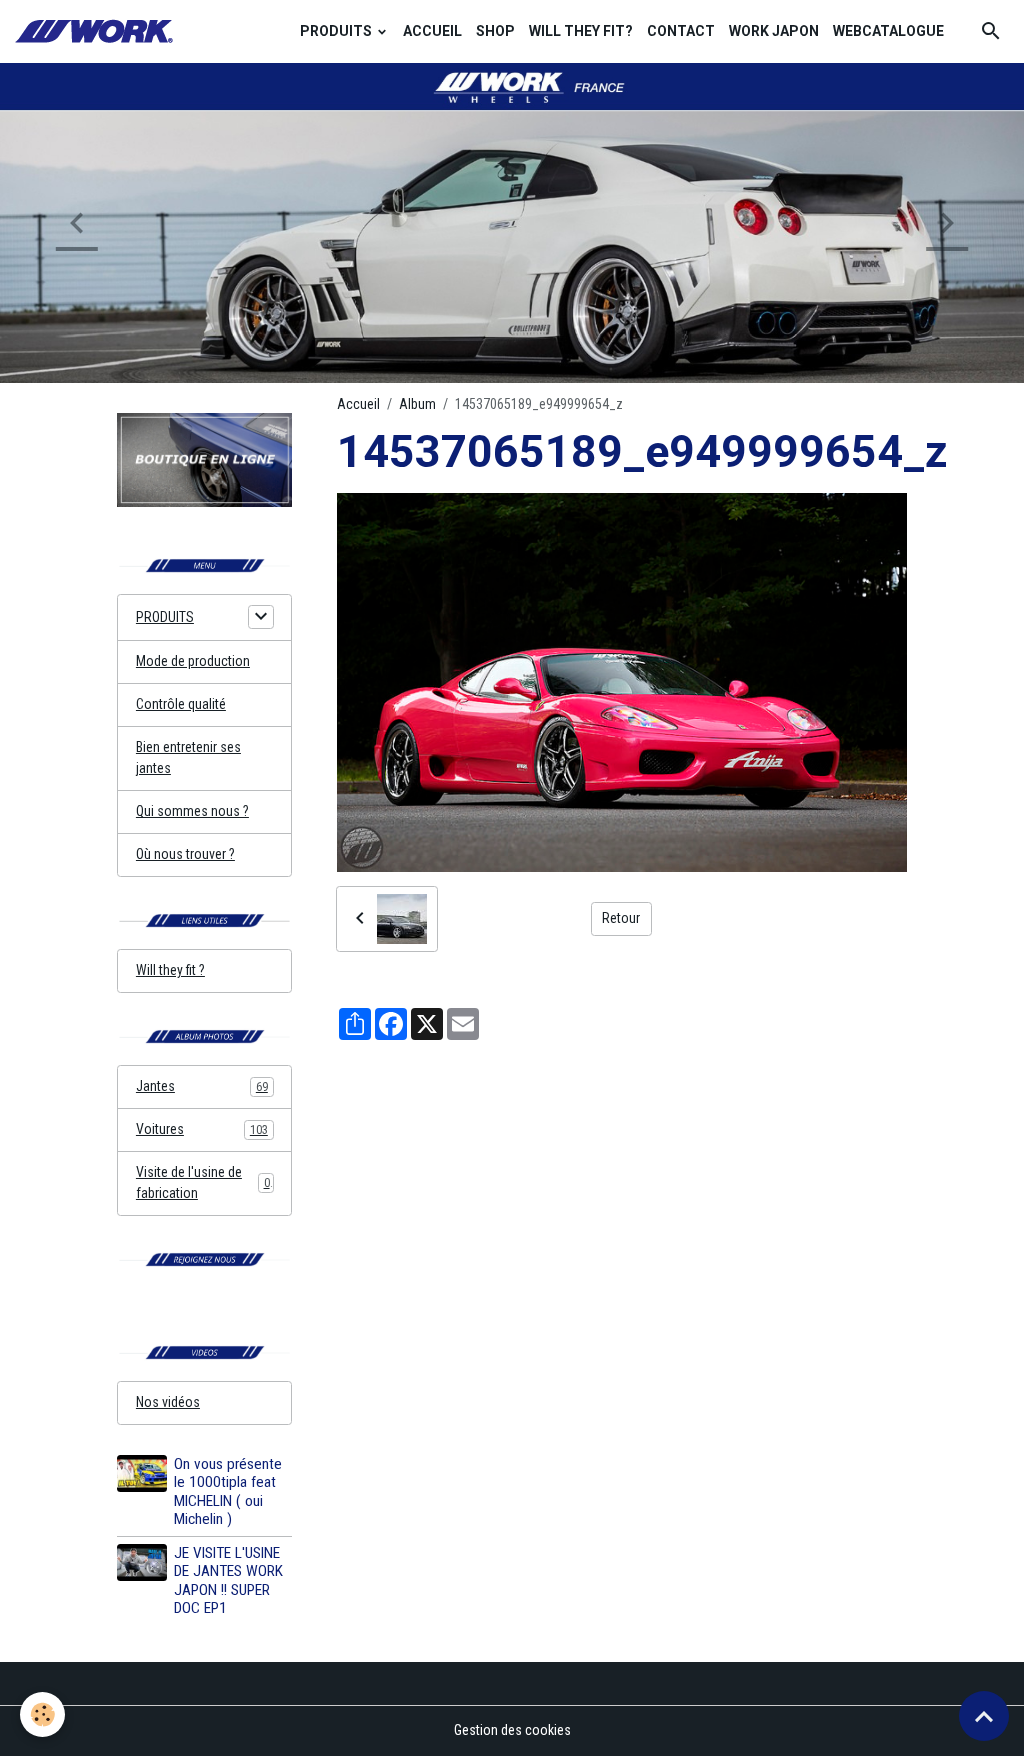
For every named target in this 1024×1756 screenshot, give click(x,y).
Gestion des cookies (512, 1730)
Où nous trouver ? (185, 854)
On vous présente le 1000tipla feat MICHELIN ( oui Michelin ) (228, 1491)
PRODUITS (337, 31)
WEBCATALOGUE (888, 31)
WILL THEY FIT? (581, 31)
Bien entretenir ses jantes (188, 757)
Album (417, 404)
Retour (621, 918)
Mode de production (193, 661)
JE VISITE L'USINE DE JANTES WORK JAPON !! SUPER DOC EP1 (228, 1580)
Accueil (358, 404)
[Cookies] (42, 1714)
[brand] (97, 31)
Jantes (202, 1086)
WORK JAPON (774, 31)
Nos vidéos (168, 1402)
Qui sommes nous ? (192, 811)
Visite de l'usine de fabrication (203, 1182)
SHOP (495, 31)
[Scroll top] (984, 1716)
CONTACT (681, 31)
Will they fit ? (170, 970)
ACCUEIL (432, 31)
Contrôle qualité (181, 704)
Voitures (202, 1129)
